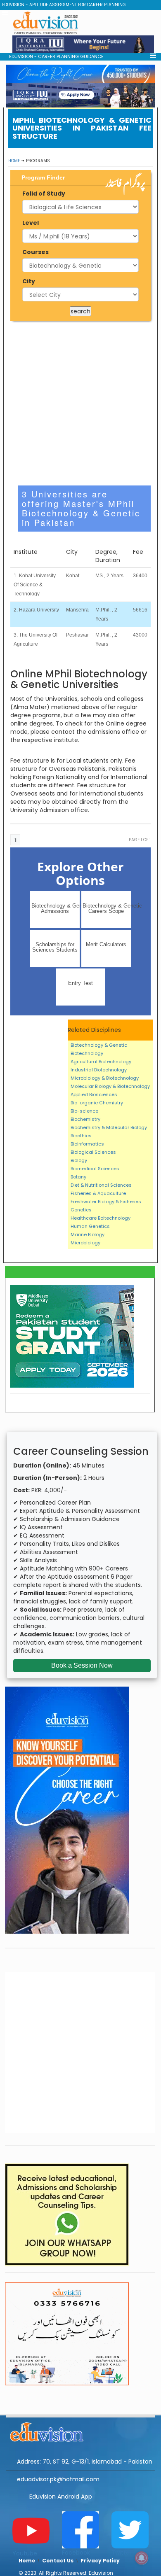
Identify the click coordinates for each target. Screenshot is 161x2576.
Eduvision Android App (61, 2497)
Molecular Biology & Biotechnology (110, 1086)
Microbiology (85, 1243)
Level (31, 223)
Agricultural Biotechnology (101, 1062)
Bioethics (81, 1136)
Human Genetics (90, 1226)
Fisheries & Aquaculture (98, 1193)
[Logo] (80, 2431)
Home (14, 161)
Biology (79, 1160)
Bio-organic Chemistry (97, 1103)
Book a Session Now (82, 1665)
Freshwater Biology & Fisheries (106, 1202)
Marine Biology (88, 1234)
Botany (78, 1177)
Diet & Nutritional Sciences (101, 1185)
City (29, 281)
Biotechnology (87, 1053)
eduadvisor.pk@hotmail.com (58, 2479)
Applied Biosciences (94, 1094)
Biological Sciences (93, 1152)
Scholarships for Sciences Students (55, 947)
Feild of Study (44, 194)
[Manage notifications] (142, 2558)
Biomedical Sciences (95, 1169)
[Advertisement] (80, 403)
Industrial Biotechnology (99, 1070)
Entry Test (80, 983)
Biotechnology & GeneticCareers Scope (107, 908)
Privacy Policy (100, 2561)
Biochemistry (85, 1119)
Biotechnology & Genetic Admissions (56, 908)
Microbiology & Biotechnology (105, 1078)
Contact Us (58, 2561)
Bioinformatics (87, 1144)
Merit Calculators (106, 944)
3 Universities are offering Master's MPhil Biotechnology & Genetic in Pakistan (81, 508)
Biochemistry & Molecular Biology (109, 1127)
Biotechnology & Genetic (99, 1045)
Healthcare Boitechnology (101, 1218)
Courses (36, 252)
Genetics (81, 1210)
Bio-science (84, 1111)
